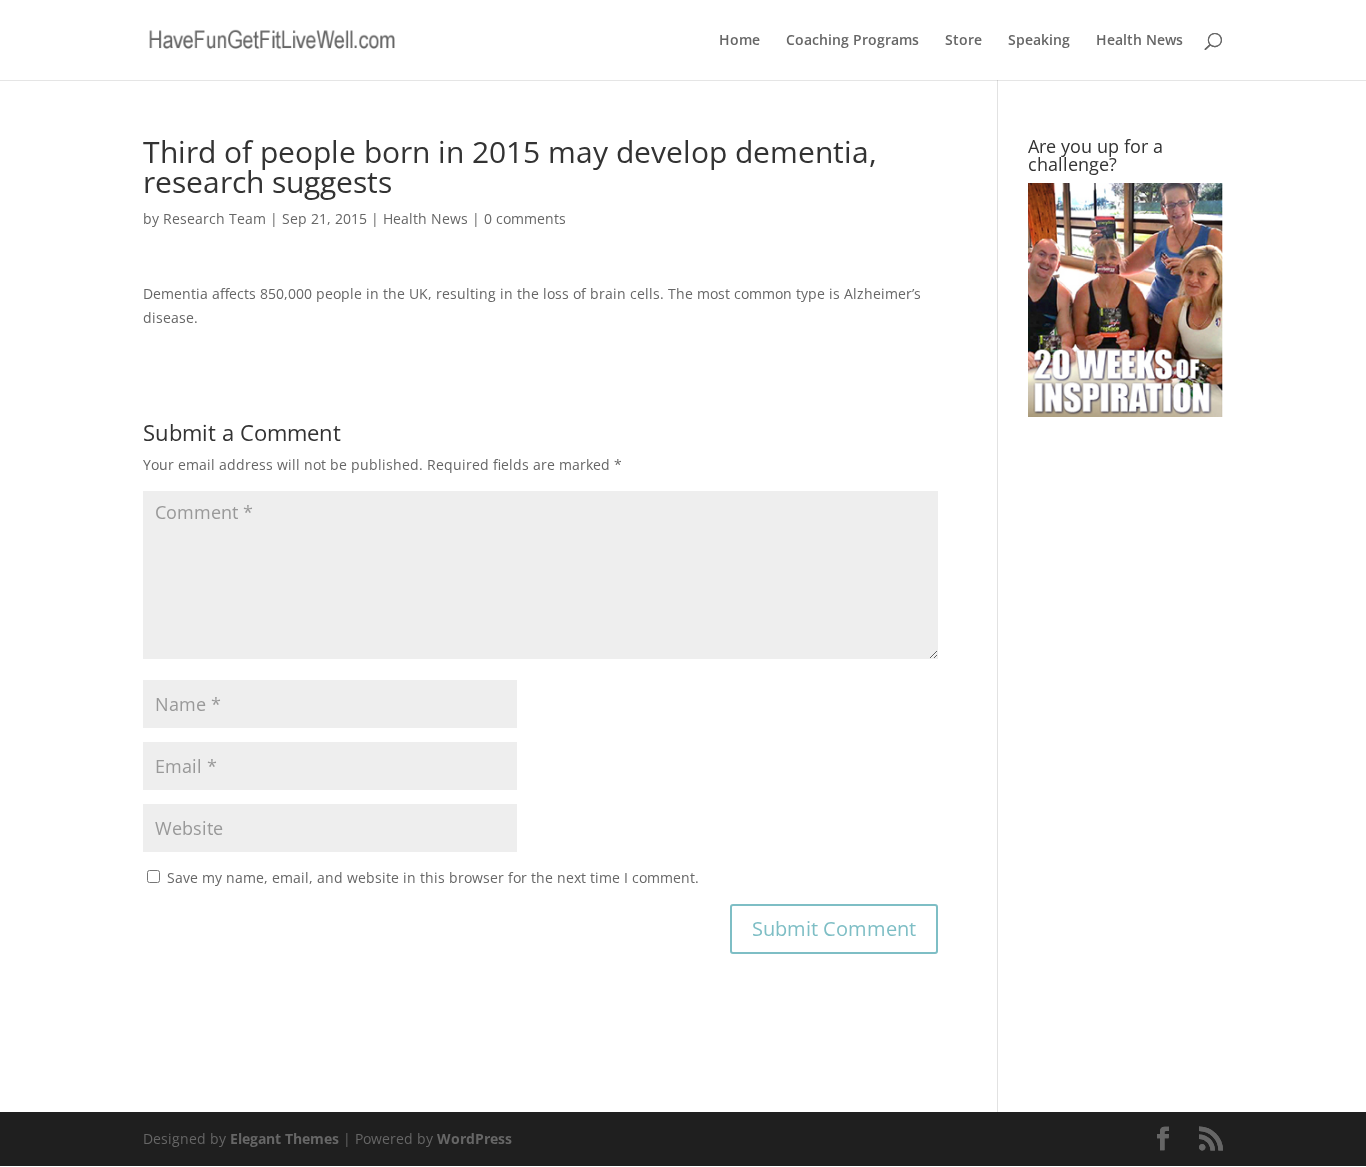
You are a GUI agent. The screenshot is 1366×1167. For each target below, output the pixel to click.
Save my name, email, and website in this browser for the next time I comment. (433, 877)
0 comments (525, 218)
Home (739, 41)
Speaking (1039, 41)
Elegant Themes (284, 1138)
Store (963, 41)
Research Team (214, 218)
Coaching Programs (852, 41)
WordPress (474, 1138)
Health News (1139, 41)
